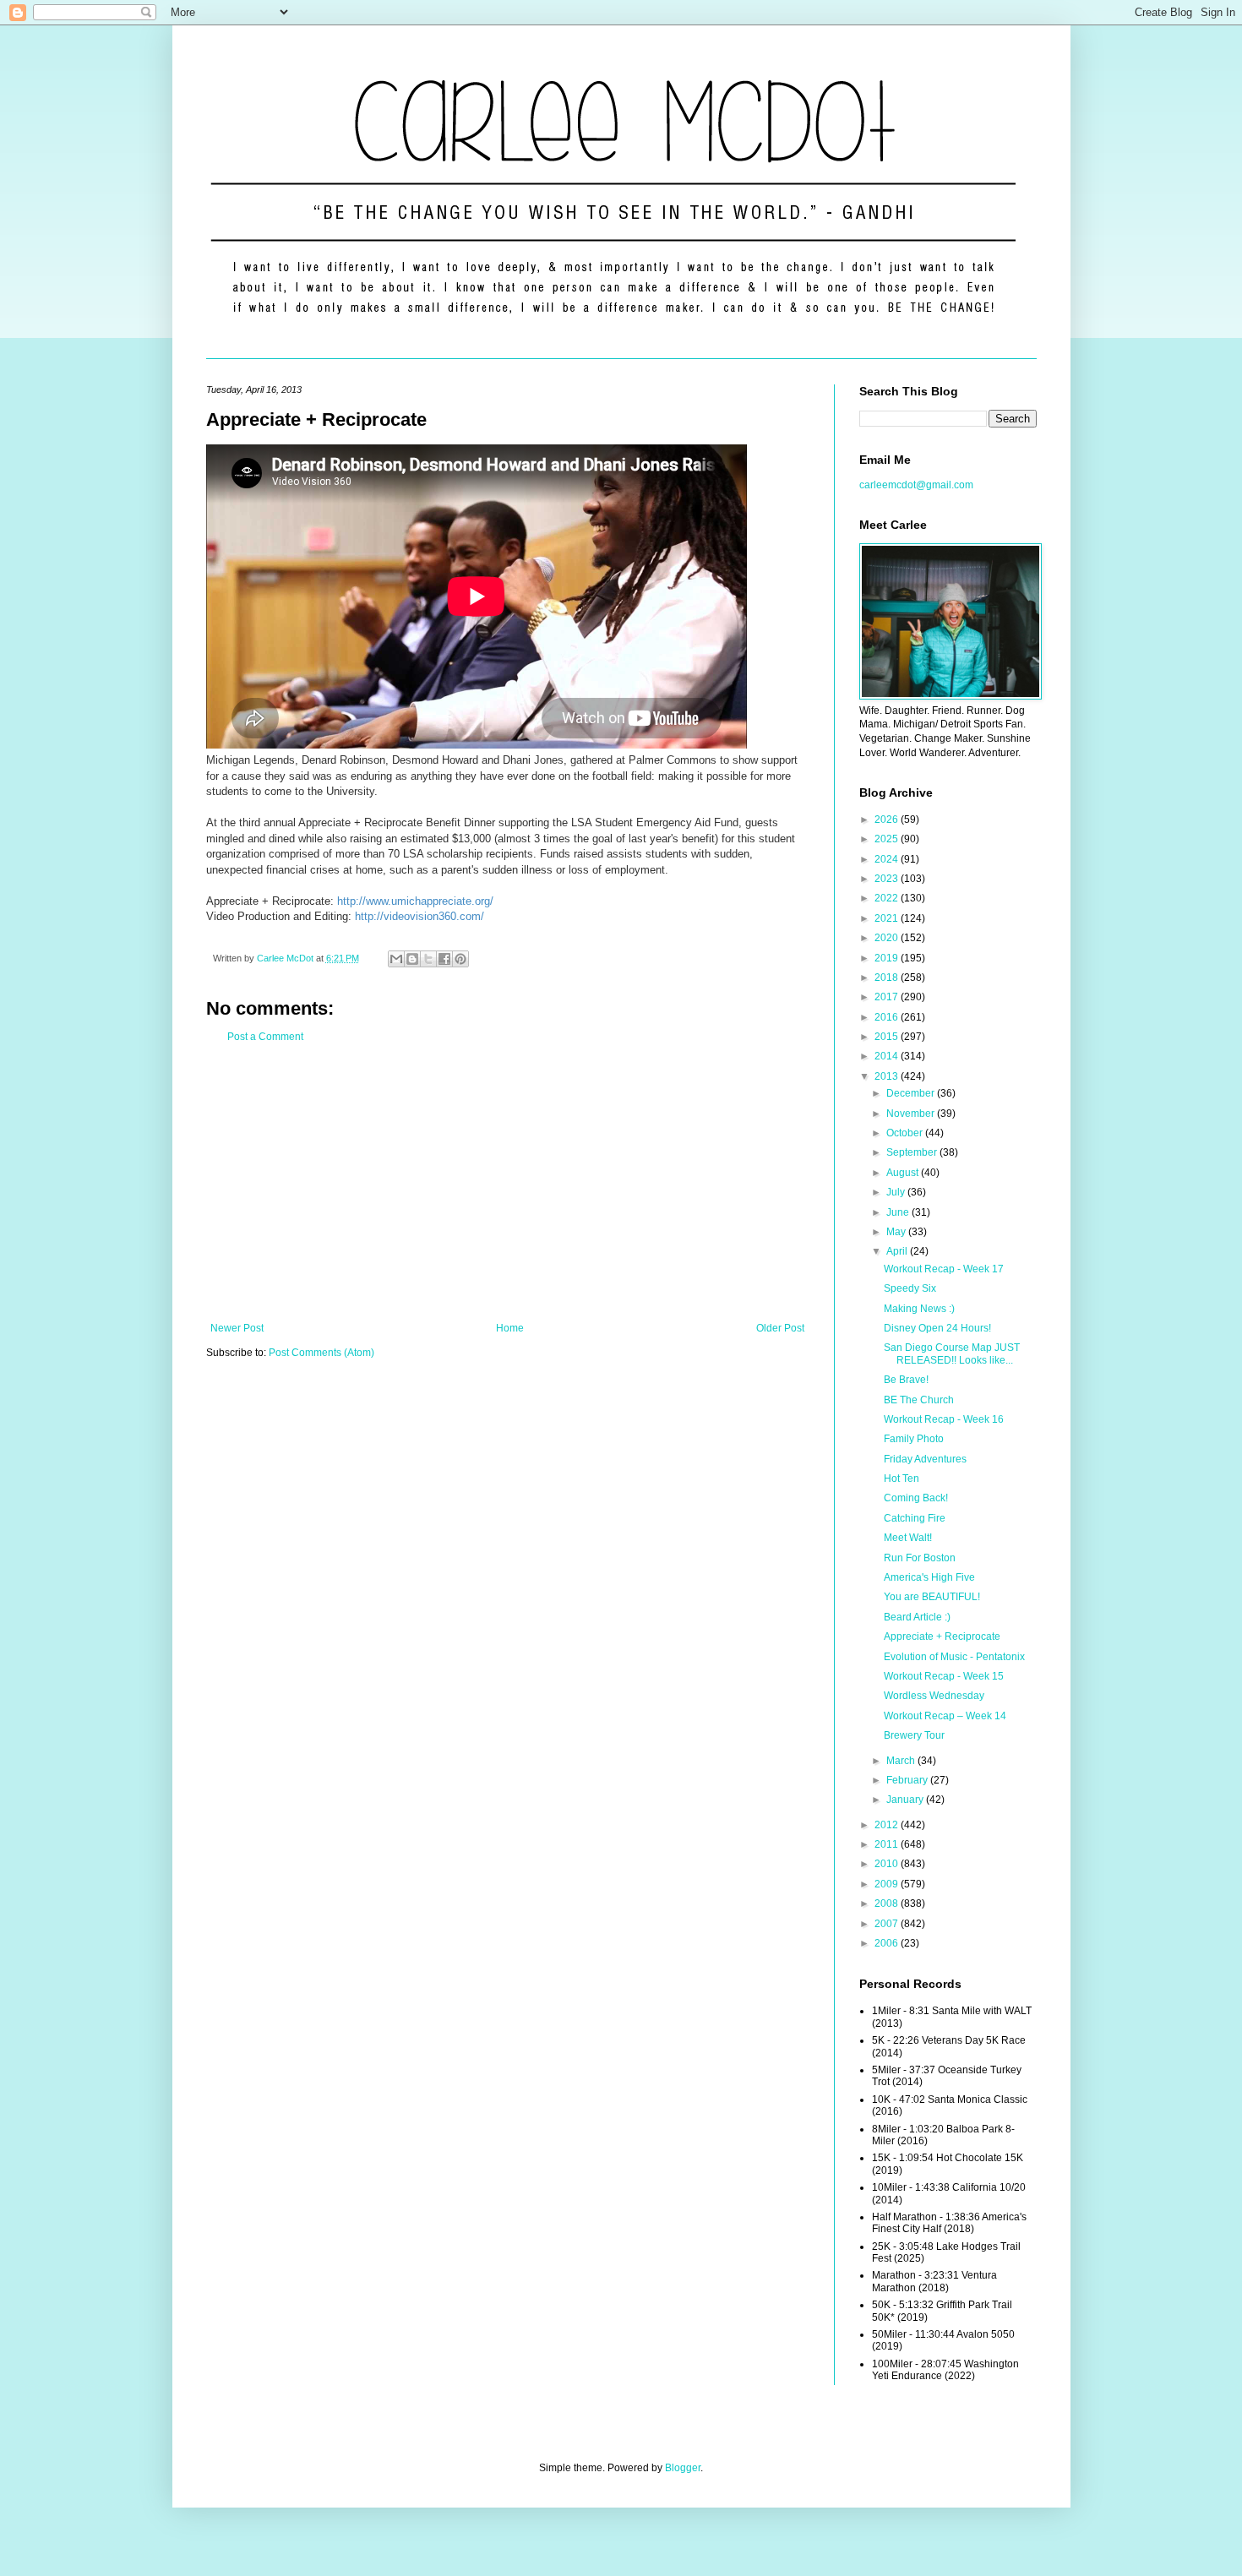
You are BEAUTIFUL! (932, 1597)
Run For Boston (920, 1558)
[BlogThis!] (412, 959)
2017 (888, 997)
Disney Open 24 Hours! (937, 1328)
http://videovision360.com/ (419, 916)
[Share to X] (428, 959)
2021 (888, 918)
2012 (888, 1825)
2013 (888, 1076)
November (912, 1114)
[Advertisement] (507, 1183)
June (899, 1212)
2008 (888, 1903)
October (906, 1133)
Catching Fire (915, 1518)
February (908, 1780)
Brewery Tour (914, 1735)
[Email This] (396, 959)
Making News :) (919, 1309)
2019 (888, 958)
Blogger (683, 2468)
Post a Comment (265, 1037)
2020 (888, 938)
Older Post (780, 1328)
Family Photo (914, 1439)
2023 (888, 879)
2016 (888, 1017)
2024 (888, 859)
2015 (888, 1037)
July (897, 1192)
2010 (888, 1864)
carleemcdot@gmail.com (916, 485)
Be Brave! (906, 1380)
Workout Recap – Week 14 (945, 1716)
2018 (888, 978)
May (897, 1232)
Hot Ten (902, 1479)
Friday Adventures (925, 1459)
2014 (888, 1056)
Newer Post (237, 1328)
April (898, 1251)
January (906, 1800)
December (912, 1093)
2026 (888, 820)
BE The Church (919, 1400)
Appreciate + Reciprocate (942, 1637)
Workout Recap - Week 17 (944, 1269)
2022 (888, 898)
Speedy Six (910, 1288)
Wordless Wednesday (934, 1696)
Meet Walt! (908, 1538)
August (904, 1173)
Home (510, 1328)
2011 (888, 1844)
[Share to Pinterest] (460, 959)
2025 (888, 839)
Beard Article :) (917, 1617)
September (913, 1152)
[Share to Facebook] (444, 959)
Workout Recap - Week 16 (944, 1419)
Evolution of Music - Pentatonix (954, 1657)
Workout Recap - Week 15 (944, 1676)
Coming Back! (916, 1498)
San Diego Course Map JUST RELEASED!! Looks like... (952, 1353)
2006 (888, 1943)
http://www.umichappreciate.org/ (415, 901)
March (902, 1761)
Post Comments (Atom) (321, 1353)
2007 (888, 1924)
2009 (888, 1884)
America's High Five (929, 1577)
